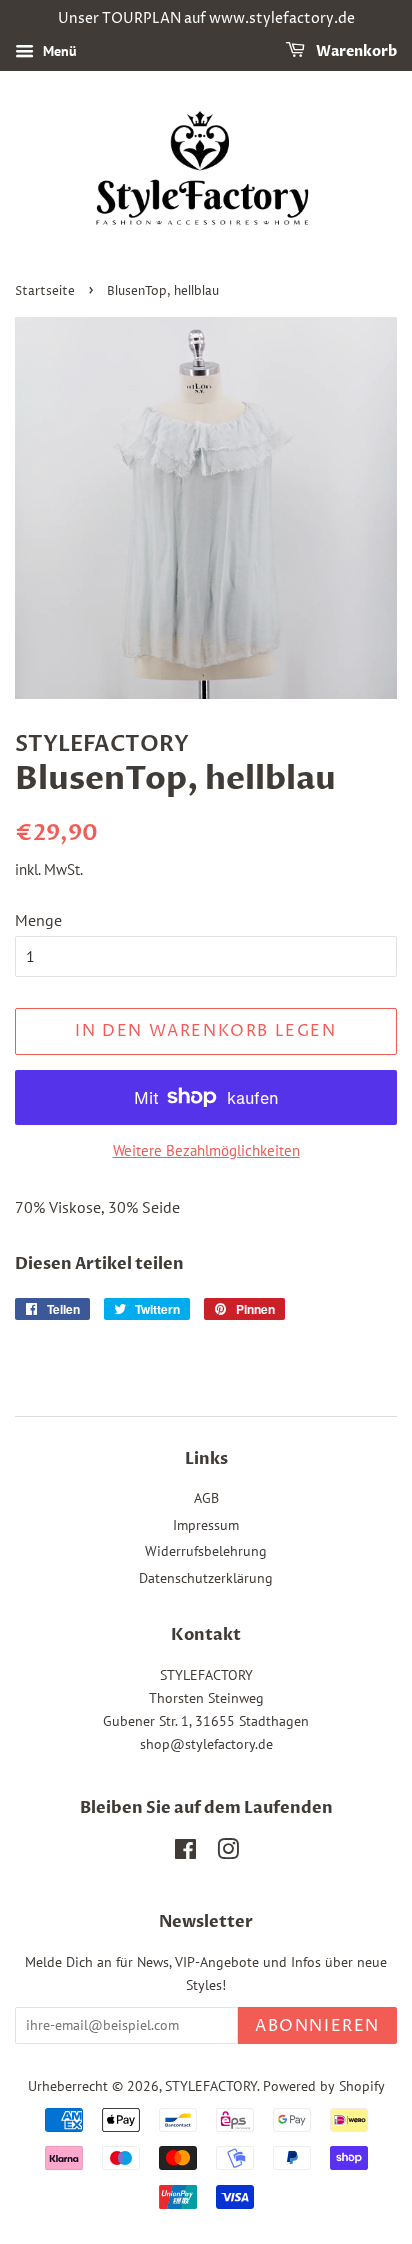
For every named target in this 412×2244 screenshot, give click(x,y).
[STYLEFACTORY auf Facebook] (185, 1853)
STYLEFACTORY (211, 2086)
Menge (38, 920)
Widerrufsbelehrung (206, 1551)
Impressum (206, 1525)
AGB (206, 1498)
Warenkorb (355, 51)
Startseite (45, 291)
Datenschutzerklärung (206, 1578)
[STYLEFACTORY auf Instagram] (228, 1853)
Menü (58, 51)
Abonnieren (317, 2026)
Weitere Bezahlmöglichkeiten (206, 1150)
